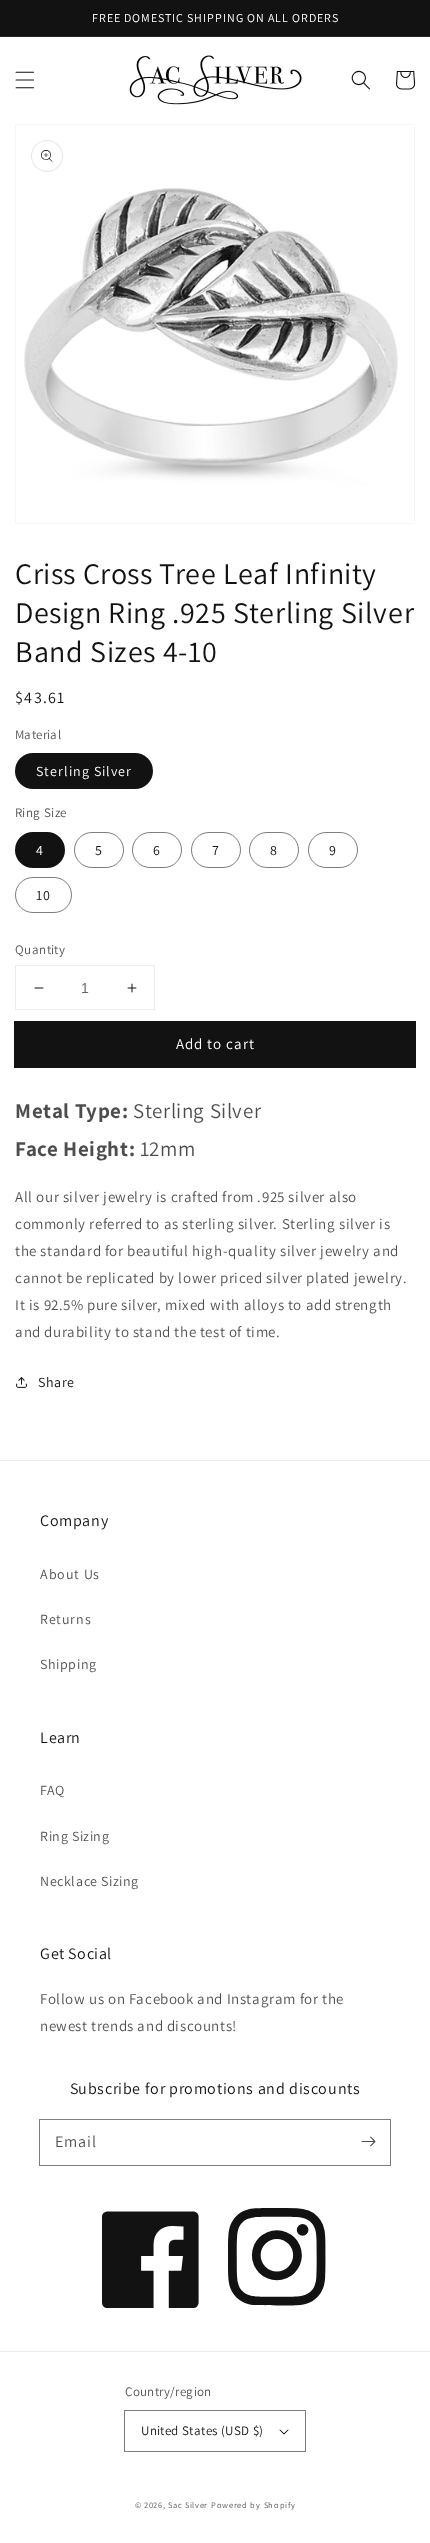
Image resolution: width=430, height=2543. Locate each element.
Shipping (68, 1664)
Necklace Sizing (89, 1881)
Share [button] (56, 1382)
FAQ (52, 1790)
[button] (25, 80)
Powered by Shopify (253, 2504)
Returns (65, 1619)
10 (43, 895)
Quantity (40, 949)
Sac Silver (188, 2504)
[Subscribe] (368, 2142)
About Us (70, 1574)
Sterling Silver (84, 771)
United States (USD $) (202, 2430)
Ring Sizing (75, 1836)
